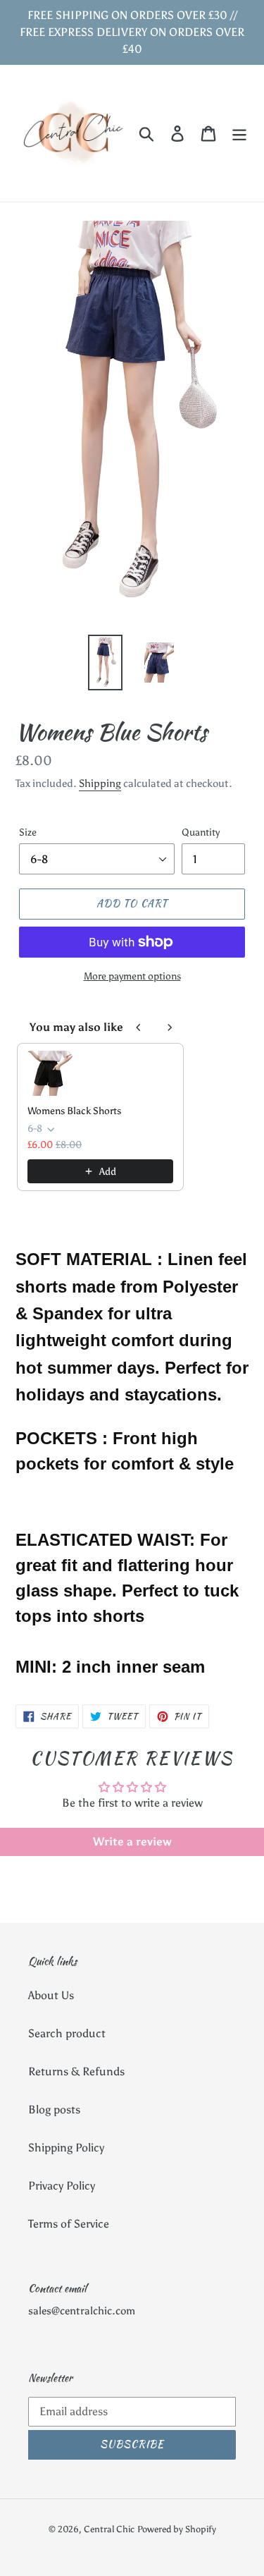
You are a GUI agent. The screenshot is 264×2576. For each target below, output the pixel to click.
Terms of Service (69, 2224)
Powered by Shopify (177, 2529)
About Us (51, 1995)
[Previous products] (139, 1027)
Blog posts (54, 2110)
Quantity (201, 832)
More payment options (132, 976)
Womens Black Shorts (74, 1111)
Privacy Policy (62, 2186)
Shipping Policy (66, 2148)
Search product (67, 2033)
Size (28, 832)
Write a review (132, 1842)
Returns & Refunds (76, 2071)
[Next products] (170, 1027)
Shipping (100, 783)
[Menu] (239, 134)
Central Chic (109, 2529)
